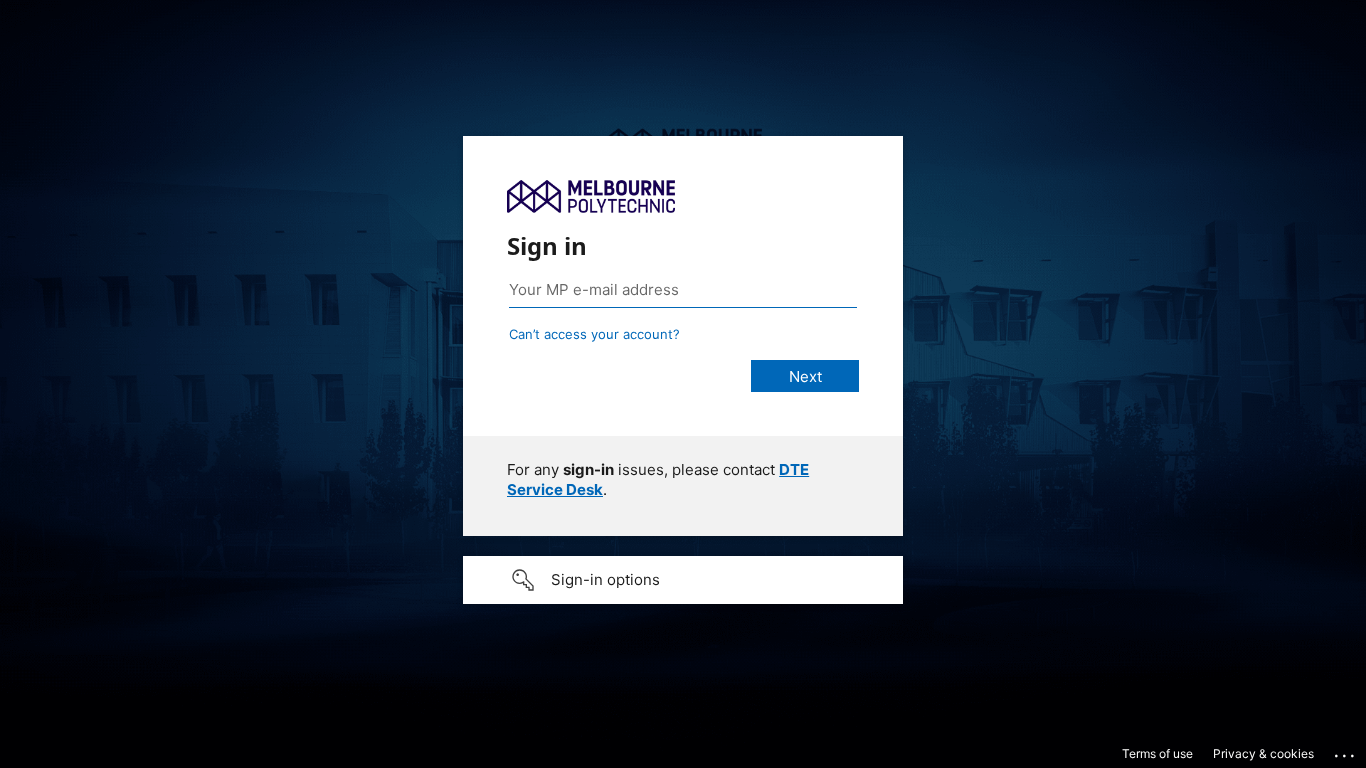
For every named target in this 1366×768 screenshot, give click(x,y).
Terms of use (1157, 753)
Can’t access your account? (594, 334)
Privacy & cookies (1263, 753)
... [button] (1346, 751)
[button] (683, 580)
